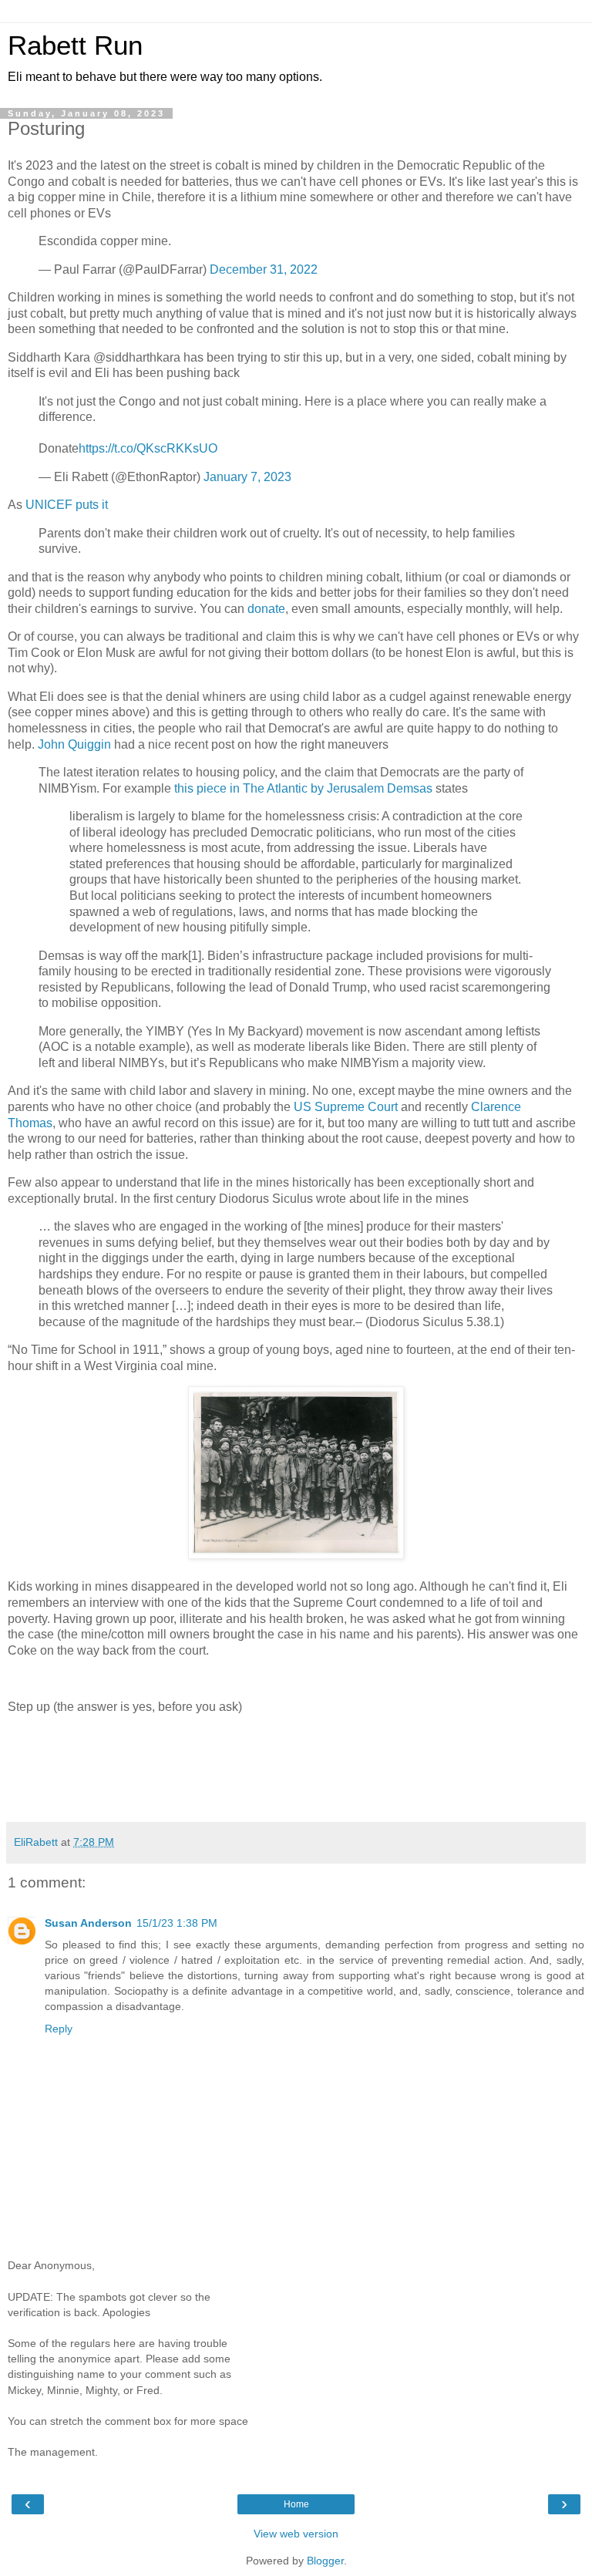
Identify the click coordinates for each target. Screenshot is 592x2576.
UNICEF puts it (67, 505)
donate (266, 609)
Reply (59, 2029)
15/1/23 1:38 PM (177, 1923)
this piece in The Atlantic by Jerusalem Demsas (303, 788)
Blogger (325, 2561)
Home (296, 2504)
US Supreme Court (346, 1107)
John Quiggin (74, 744)
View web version (296, 2534)
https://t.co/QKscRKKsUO (148, 448)
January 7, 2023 (247, 477)
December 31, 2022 (264, 269)
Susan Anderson (88, 1923)
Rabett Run (75, 45)
